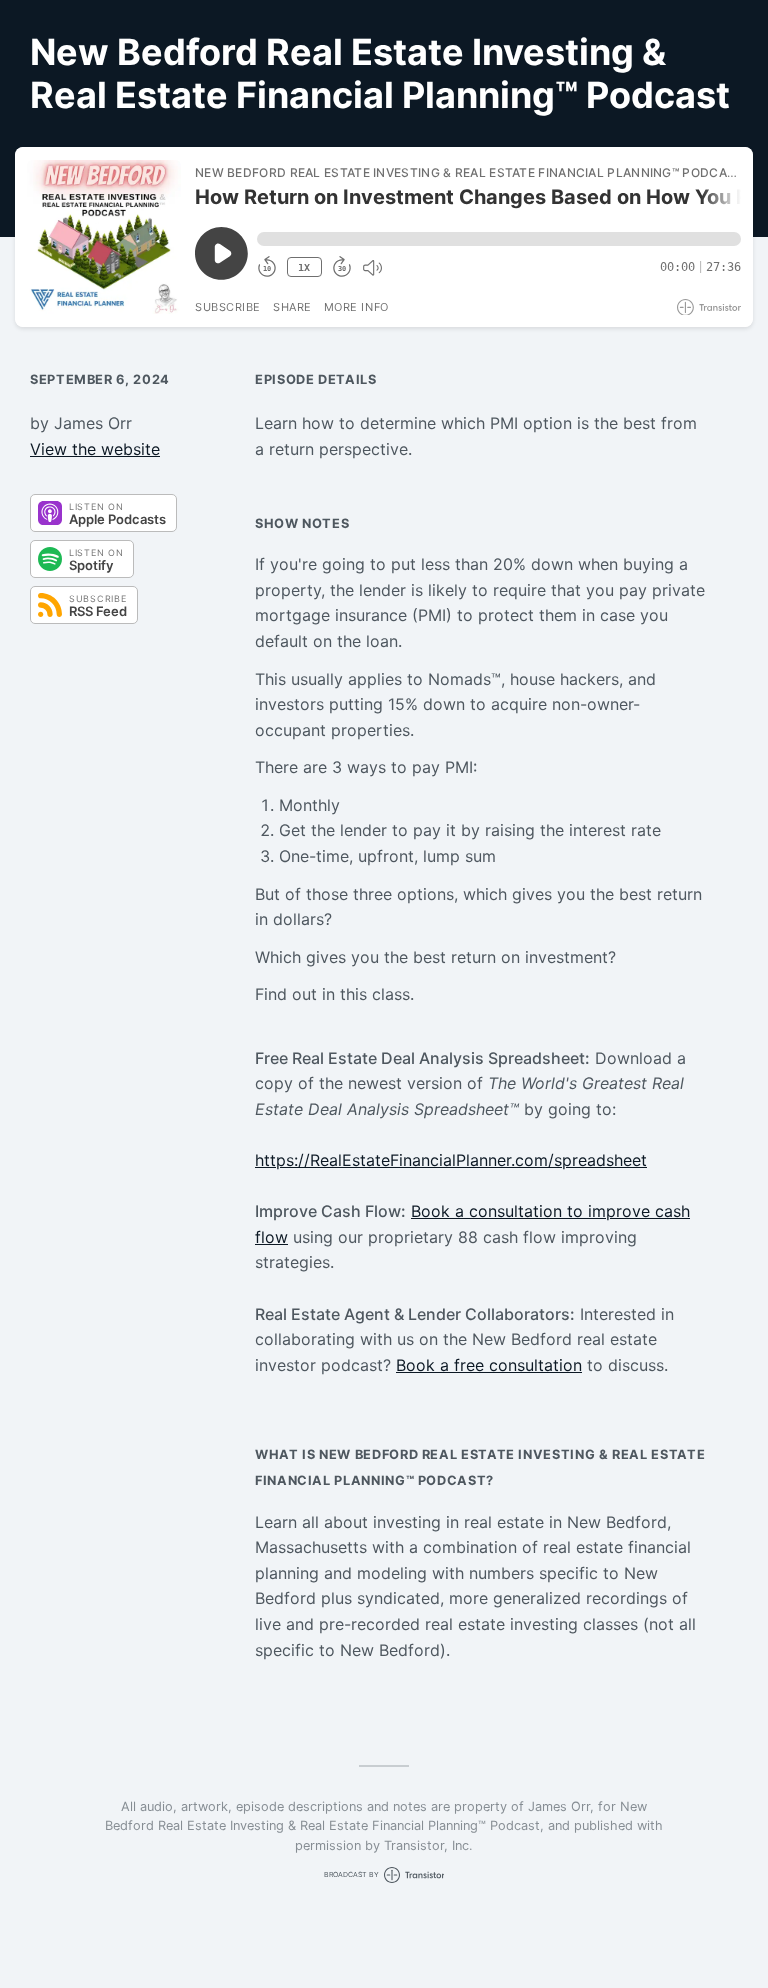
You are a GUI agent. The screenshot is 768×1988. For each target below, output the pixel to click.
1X (304, 267)
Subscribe (228, 307)
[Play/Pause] (104, 237)
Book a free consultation (489, 1365)
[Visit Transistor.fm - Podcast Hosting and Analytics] (709, 307)
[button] (499, 239)
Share (292, 307)
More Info (356, 307)
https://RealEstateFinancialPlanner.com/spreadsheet (451, 1160)
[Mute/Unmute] (372, 268)
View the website (95, 449)
